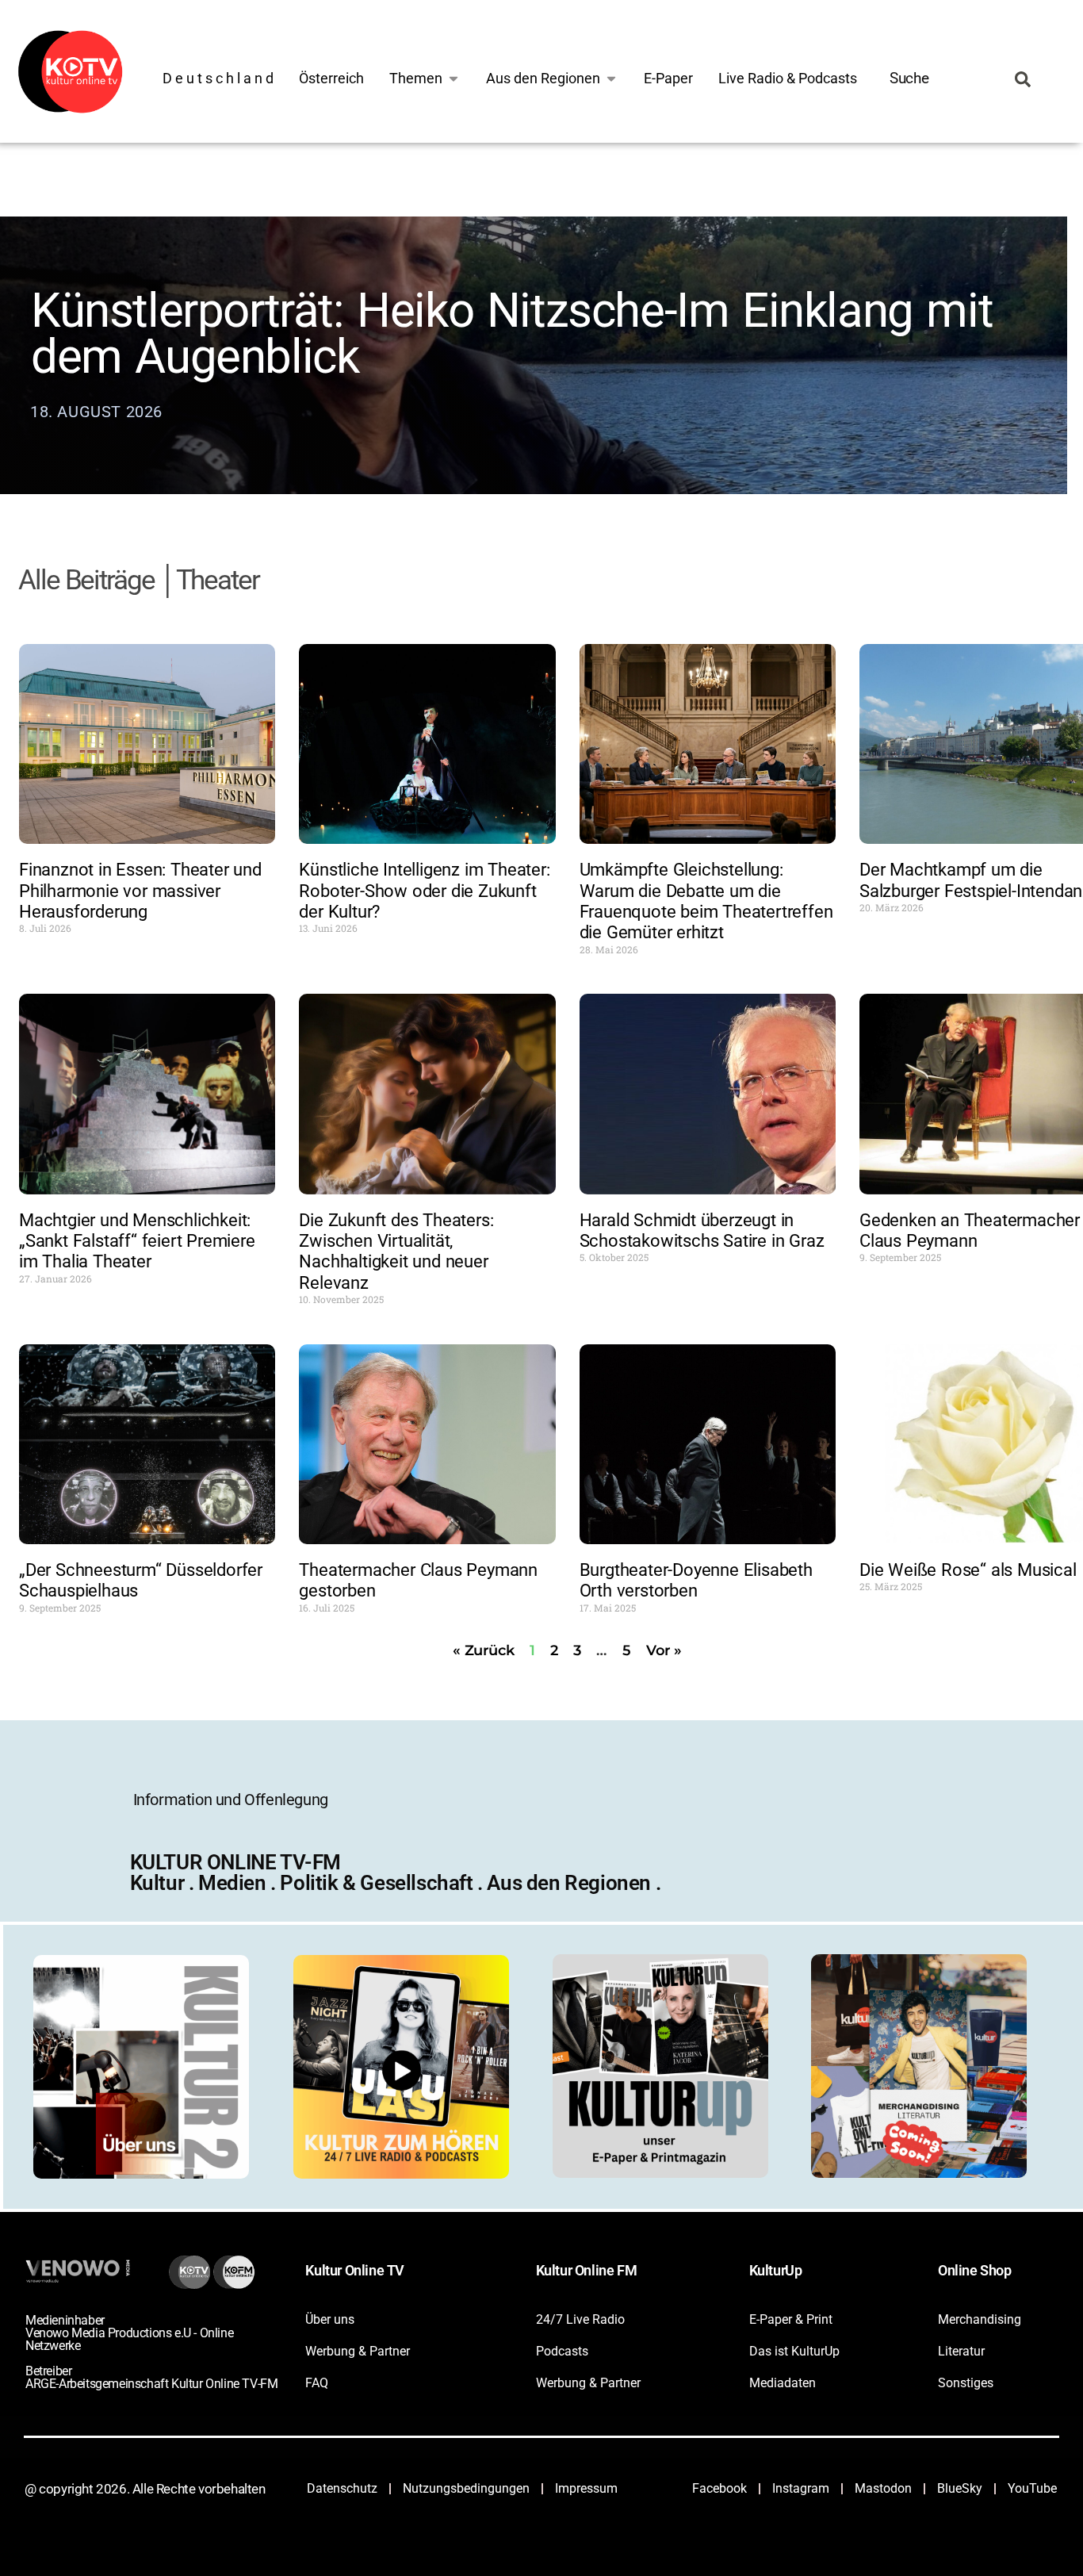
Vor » (664, 1650)
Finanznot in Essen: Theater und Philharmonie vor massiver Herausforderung (140, 891)
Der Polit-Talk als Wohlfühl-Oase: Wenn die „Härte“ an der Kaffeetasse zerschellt (462, 388)
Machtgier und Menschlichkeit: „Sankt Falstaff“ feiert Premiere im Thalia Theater (137, 1241)
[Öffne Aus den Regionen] (611, 78)
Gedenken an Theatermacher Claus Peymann (970, 1230)
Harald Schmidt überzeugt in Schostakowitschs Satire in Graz (702, 1230)
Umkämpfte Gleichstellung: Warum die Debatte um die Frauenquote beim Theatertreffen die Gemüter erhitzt (706, 901)
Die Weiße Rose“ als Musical (968, 1570)
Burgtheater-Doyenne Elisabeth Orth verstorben (696, 1580)
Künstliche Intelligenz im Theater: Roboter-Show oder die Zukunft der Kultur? (424, 891)
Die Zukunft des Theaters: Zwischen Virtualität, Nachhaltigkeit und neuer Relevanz (396, 1252)
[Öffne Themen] (453, 78)
